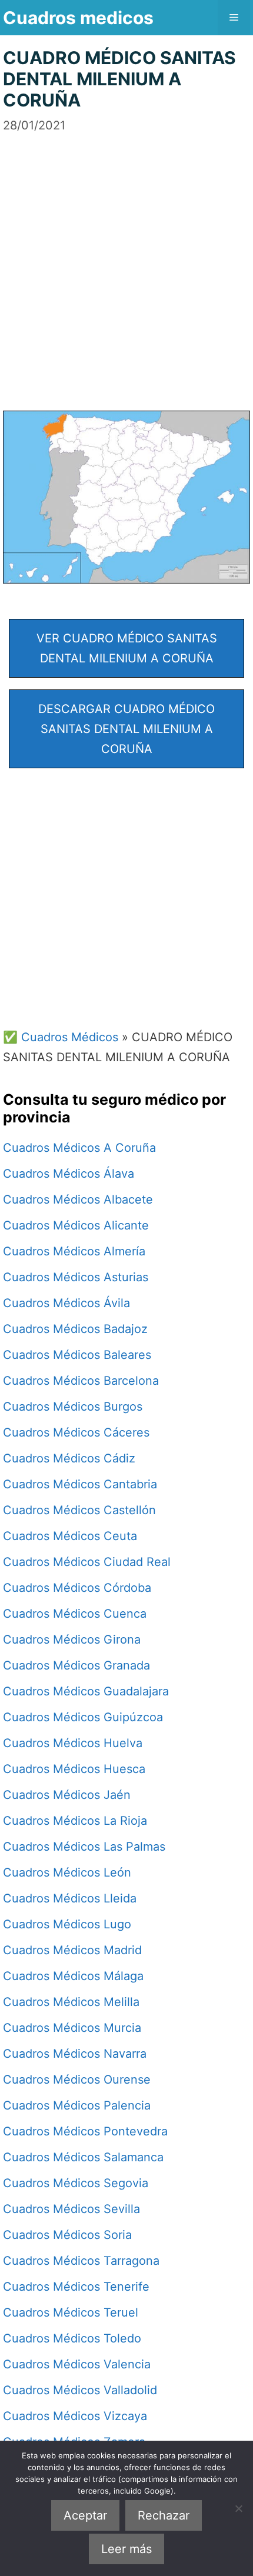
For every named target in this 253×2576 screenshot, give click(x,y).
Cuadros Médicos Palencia (77, 2105)
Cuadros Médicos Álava (69, 1174)
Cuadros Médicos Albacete (78, 1199)
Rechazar (164, 2515)
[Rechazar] (238, 2508)
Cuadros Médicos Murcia (72, 2028)
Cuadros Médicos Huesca (74, 1769)
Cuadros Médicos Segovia (76, 2183)
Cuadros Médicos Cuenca (75, 1614)
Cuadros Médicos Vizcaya (75, 2416)
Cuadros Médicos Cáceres (76, 1432)
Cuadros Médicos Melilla (71, 2002)
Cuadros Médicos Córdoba (77, 1588)
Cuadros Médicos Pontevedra (85, 2131)
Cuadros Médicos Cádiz (69, 1458)
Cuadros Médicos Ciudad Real (87, 1562)
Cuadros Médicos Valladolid (80, 2390)
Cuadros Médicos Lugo (67, 1924)
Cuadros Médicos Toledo (72, 2338)
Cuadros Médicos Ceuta (70, 1536)
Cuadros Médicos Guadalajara (86, 1691)
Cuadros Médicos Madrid (72, 1950)
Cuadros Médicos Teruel (71, 2312)
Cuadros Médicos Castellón (79, 1510)
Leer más (126, 2549)
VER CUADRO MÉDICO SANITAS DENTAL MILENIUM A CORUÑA (127, 648)
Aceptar (85, 2515)
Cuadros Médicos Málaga (73, 1976)
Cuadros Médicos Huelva (73, 1743)
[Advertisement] (126, 261)
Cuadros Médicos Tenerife (76, 2287)
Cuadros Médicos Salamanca (83, 2157)
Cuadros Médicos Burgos (73, 1407)
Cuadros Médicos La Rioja (75, 1821)
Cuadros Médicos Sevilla (71, 2209)
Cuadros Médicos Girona (72, 1639)
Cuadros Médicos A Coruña (79, 1148)
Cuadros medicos (78, 18)
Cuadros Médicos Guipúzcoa (83, 1717)
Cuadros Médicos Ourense (77, 2080)
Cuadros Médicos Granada (76, 1665)
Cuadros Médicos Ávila (66, 1303)
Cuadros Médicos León (67, 1872)
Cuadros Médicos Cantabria (80, 1484)
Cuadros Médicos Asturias (76, 1277)
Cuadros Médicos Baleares (77, 1355)
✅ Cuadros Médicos (61, 1037)
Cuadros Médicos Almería (74, 1251)
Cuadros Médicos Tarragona (81, 2261)
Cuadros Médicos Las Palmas (84, 1847)
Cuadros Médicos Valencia (77, 2364)
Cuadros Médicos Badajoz (75, 1329)
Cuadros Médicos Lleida (70, 1898)
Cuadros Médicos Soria (67, 2235)
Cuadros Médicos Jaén (67, 1795)
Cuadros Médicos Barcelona (81, 1381)
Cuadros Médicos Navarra (75, 2054)
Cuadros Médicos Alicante (76, 1225)
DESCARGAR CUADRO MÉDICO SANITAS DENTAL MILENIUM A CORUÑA (126, 729)
